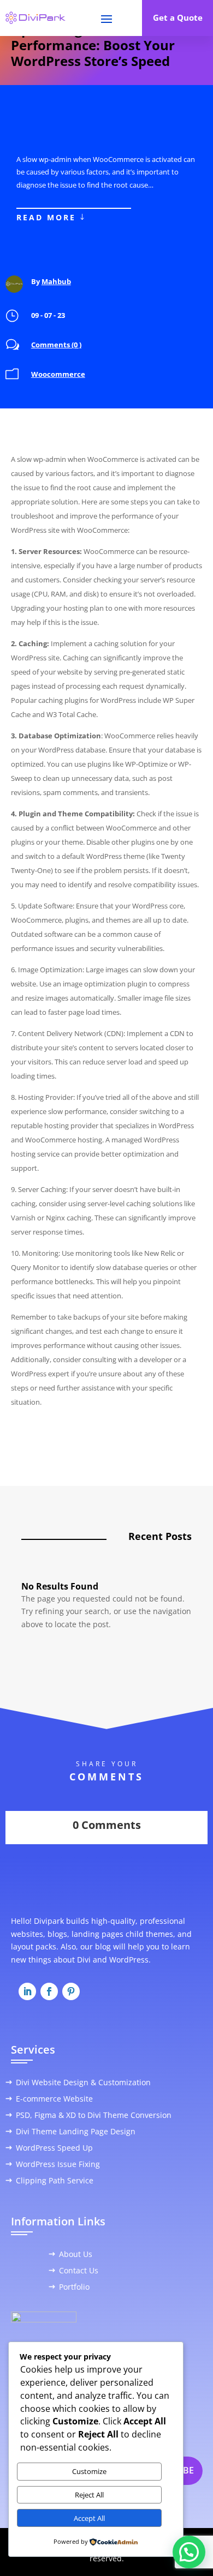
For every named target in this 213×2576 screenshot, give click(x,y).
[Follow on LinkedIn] (27, 1991)
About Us (76, 2255)
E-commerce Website (54, 2099)
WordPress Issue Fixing (58, 2165)
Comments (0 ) (56, 345)
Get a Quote (178, 17)
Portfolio (74, 2288)
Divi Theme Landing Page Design (76, 2132)
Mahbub (56, 281)
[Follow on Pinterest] (71, 1991)
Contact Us (79, 2271)
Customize (89, 2471)
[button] (189, 2552)
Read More (46, 217)
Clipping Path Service (55, 2181)
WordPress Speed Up (54, 2148)
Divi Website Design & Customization (83, 2083)
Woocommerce (58, 374)
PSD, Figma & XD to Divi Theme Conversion (94, 2116)
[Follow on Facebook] (49, 1991)
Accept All (89, 2518)
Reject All (89, 2495)
